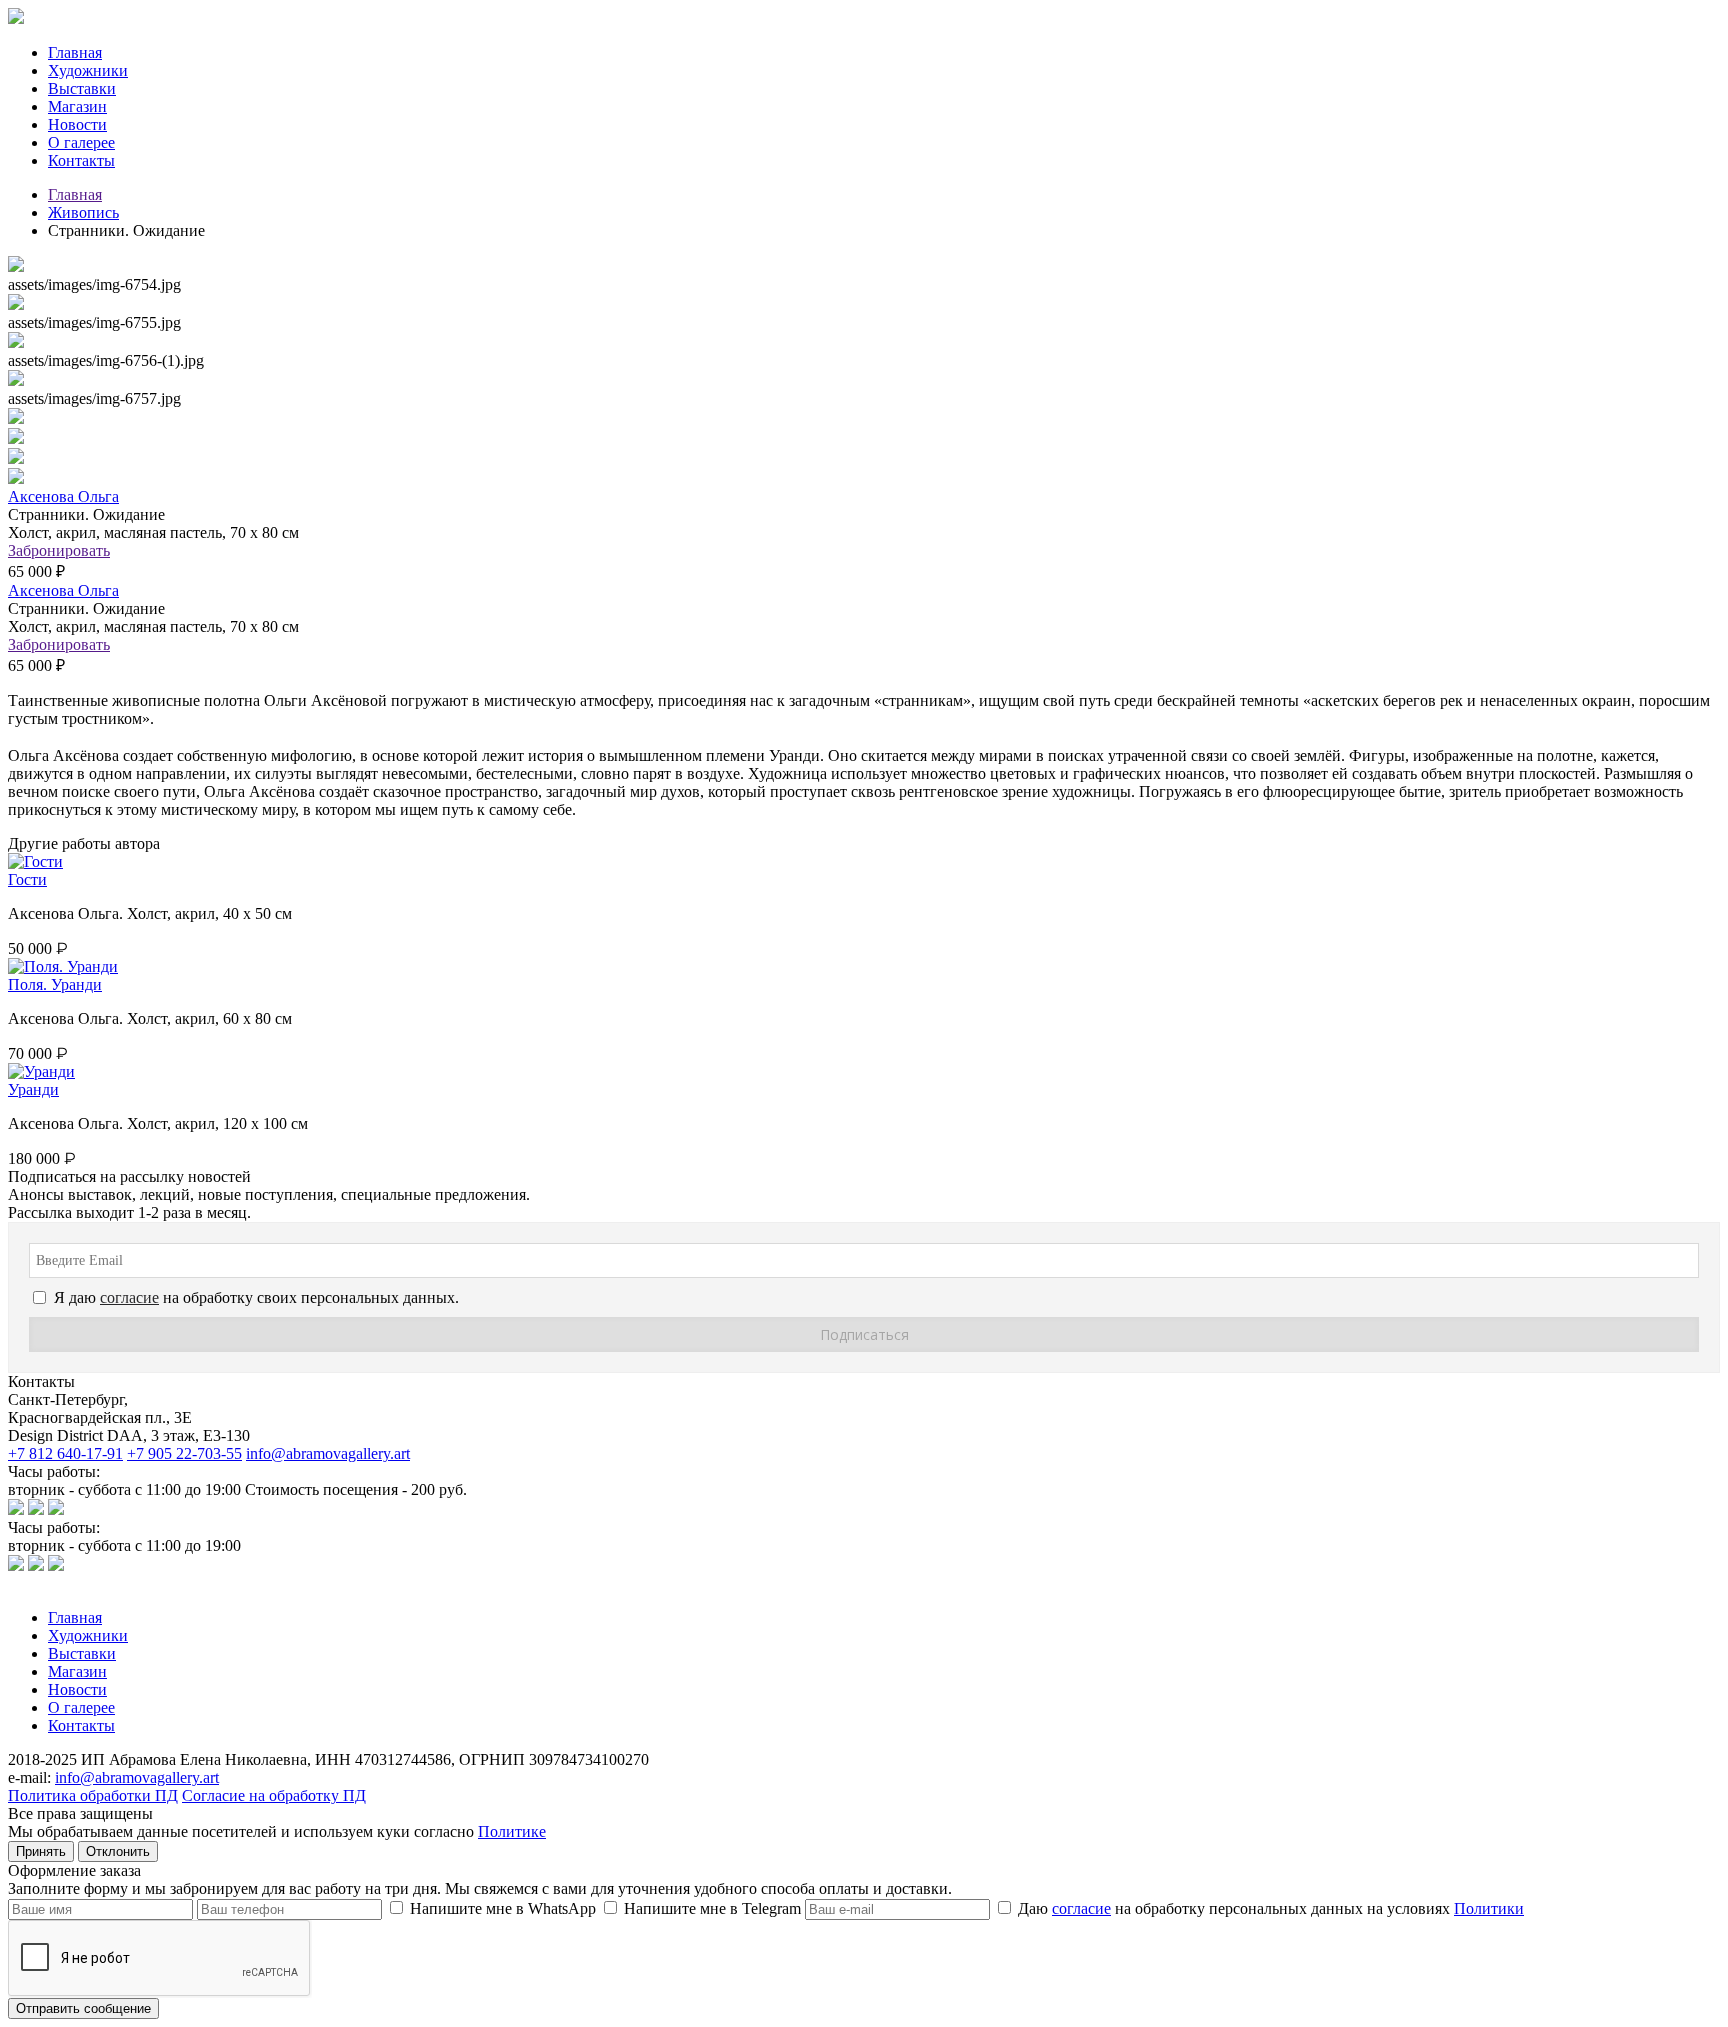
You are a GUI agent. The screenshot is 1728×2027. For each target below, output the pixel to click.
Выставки (82, 88)
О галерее (81, 142)
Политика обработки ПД (93, 1795)
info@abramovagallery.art (328, 1453)
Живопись (83, 212)
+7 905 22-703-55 (184, 1453)
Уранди (33, 1089)
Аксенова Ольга (63, 496)
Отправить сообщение (83, 2008)
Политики (1489, 1908)
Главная (75, 52)
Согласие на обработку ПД (274, 1795)
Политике (512, 1831)
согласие (1081, 1908)
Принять (41, 1851)
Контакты (81, 160)
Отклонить (118, 1851)
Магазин (77, 106)
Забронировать (59, 550)
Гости (27, 879)
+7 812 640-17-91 (65, 1453)
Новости (77, 124)
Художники (88, 70)
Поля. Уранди (55, 984)
